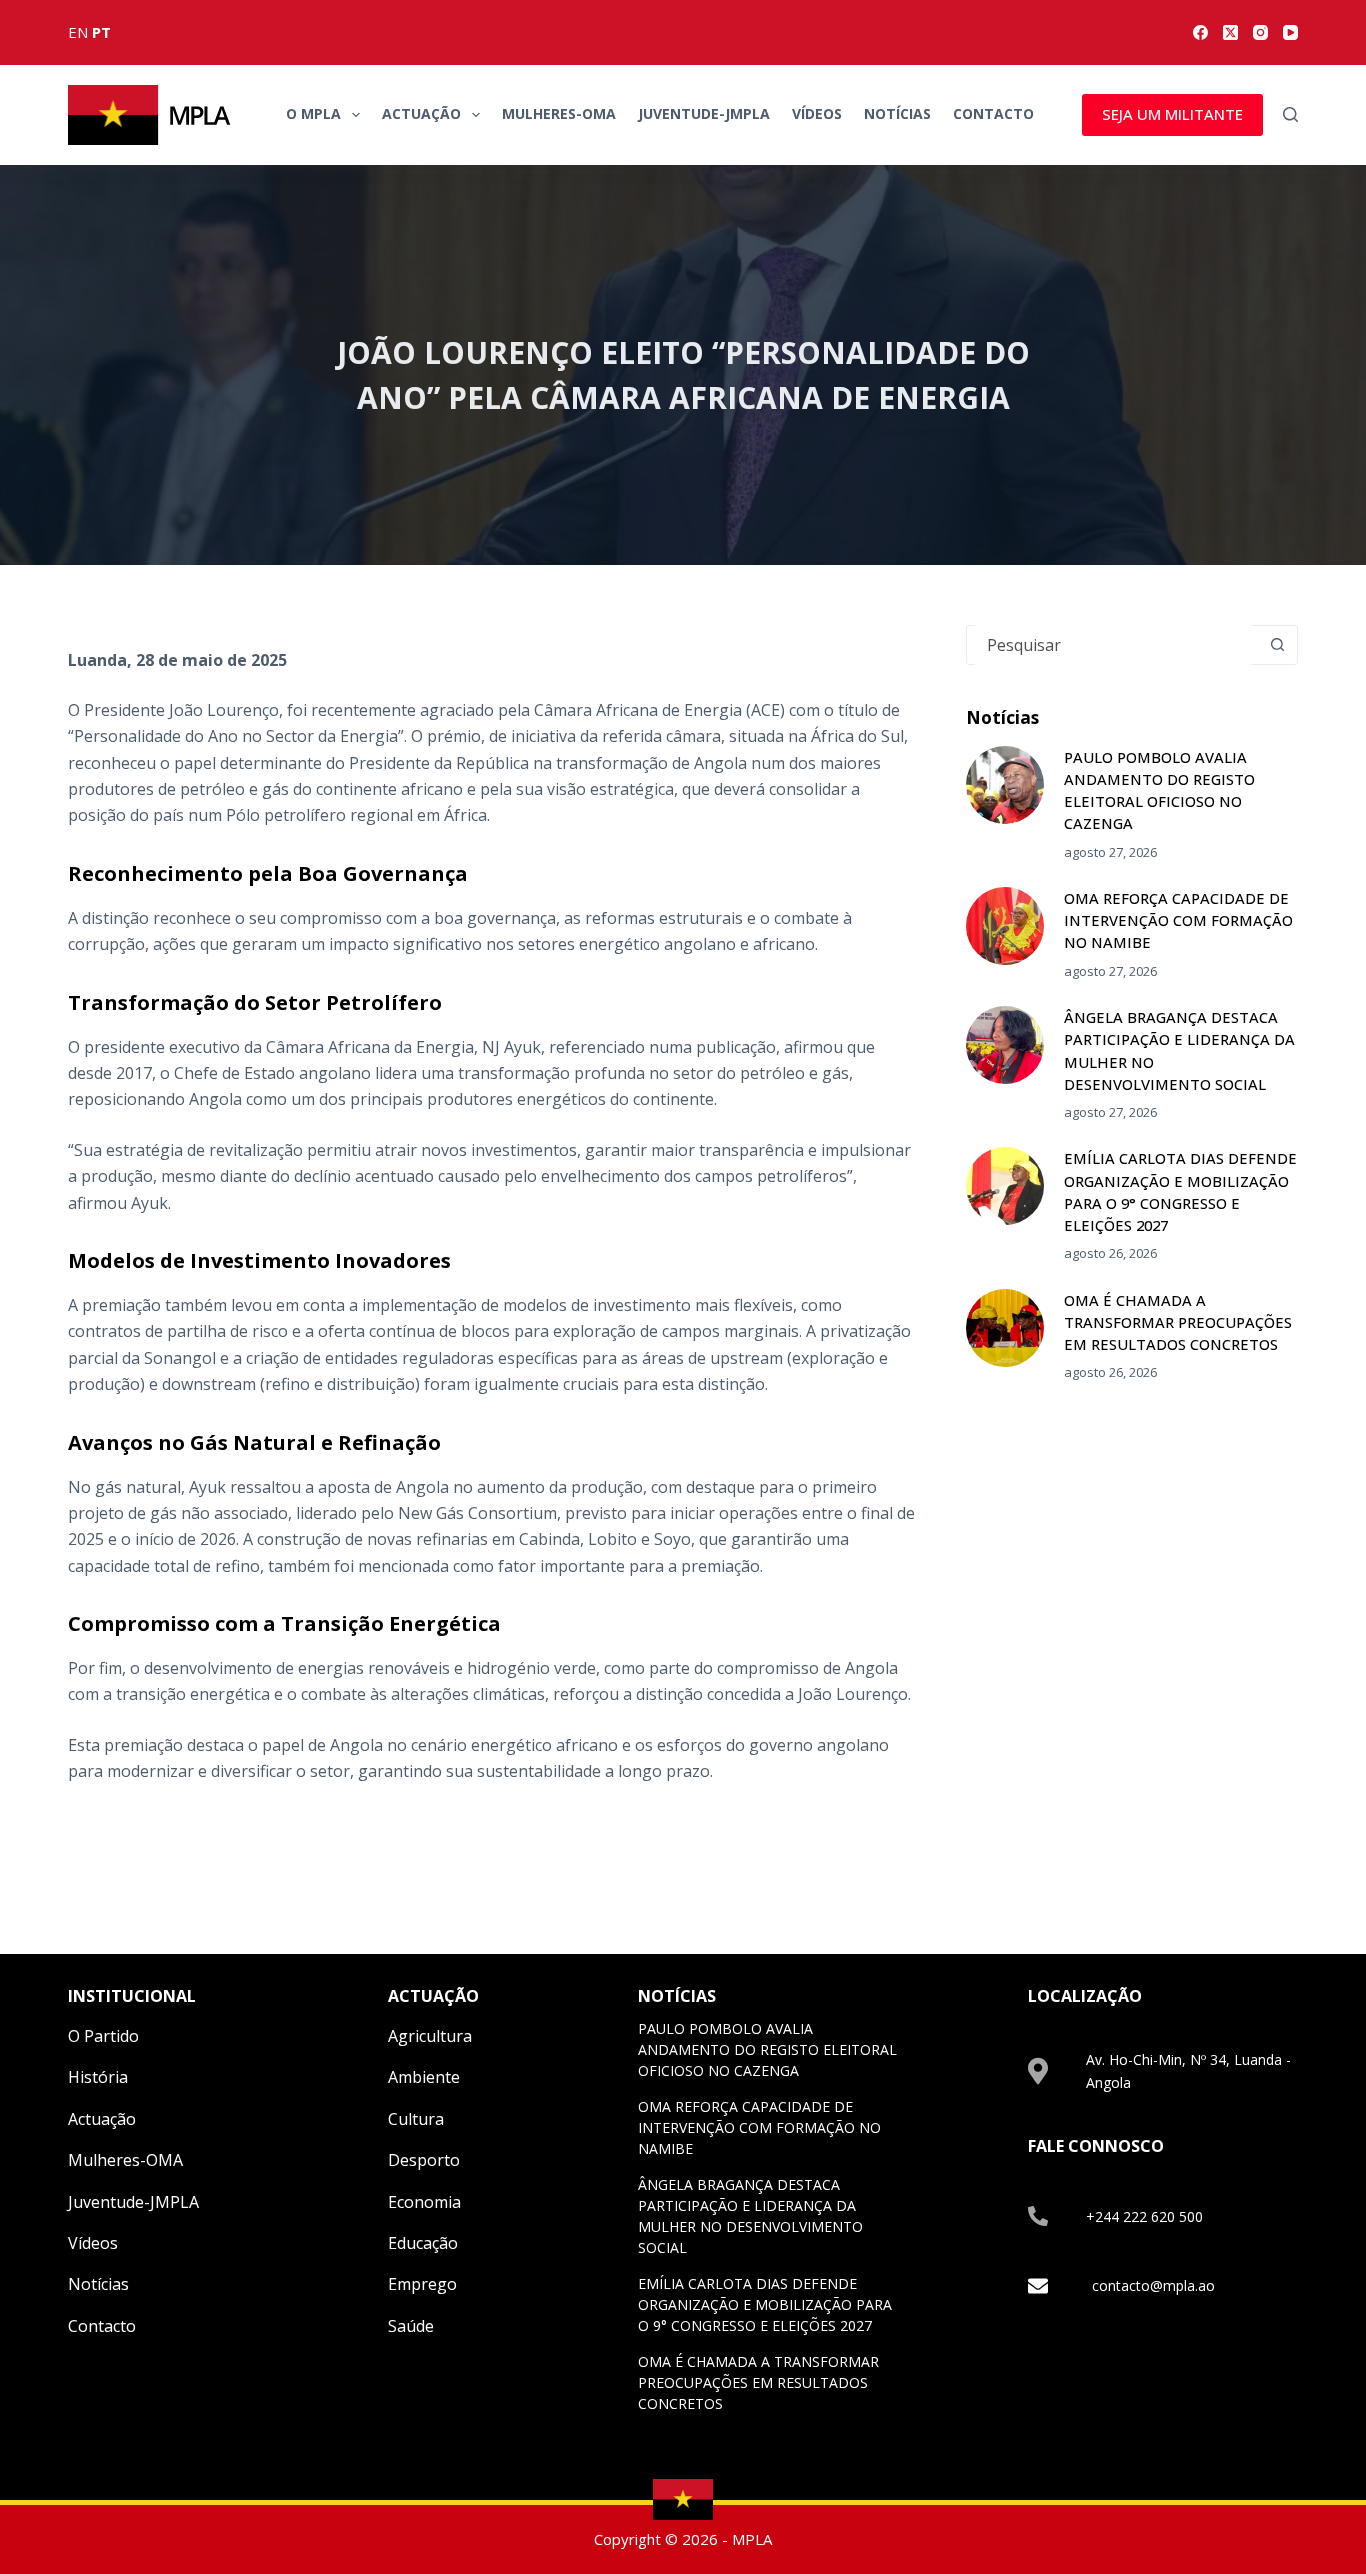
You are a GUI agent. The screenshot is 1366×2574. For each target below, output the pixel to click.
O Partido (103, 2036)
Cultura (416, 2119)
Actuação (421, 113)
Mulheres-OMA (559, 113)
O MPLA (313, 113)
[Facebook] (1200, 32)
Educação (423, 2243)
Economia (424, 2202)
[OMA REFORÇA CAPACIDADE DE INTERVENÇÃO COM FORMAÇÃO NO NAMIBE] (1005, 926)
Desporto (424, 2160)
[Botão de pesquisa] (1278, 645)
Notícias (897, 113)
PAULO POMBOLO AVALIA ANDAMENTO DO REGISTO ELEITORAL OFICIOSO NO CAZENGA (767, 2049)
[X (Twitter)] (1230, 32)
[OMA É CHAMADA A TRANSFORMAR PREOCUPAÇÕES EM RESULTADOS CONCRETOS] (1005, 1328)
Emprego (422, 2284)
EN (78, 32)
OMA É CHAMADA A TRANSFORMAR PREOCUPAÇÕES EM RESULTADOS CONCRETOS (1178, 1322)
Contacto (993, 113)
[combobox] (1113, 645)
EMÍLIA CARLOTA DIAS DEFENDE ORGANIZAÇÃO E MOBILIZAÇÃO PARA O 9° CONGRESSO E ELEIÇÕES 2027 (765, 2304)
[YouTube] (1290, 32)
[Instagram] (1260, 32)
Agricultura (430, 2036)
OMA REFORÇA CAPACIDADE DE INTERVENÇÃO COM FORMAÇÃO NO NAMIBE (1178, 920)
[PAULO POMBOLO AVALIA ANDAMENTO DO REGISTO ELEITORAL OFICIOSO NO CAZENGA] (1005, 785)
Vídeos (817, 113)
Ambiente (424, 2077)
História (98, 2077)
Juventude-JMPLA (704, 113)
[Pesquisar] (1290, 114)
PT (101, 32)
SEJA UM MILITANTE (1172, 114)
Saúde (411, 2326)
